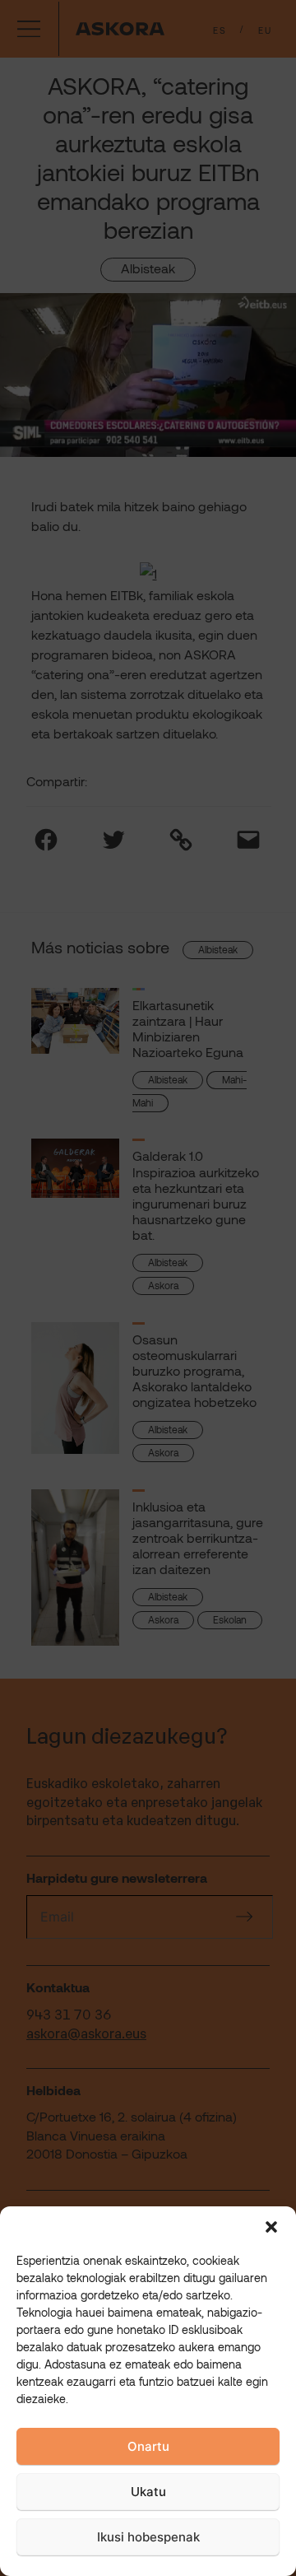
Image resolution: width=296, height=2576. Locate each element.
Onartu (148, 2446)
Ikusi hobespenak (148, 2537)
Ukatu (148, 2492)
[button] (271, 2227)
